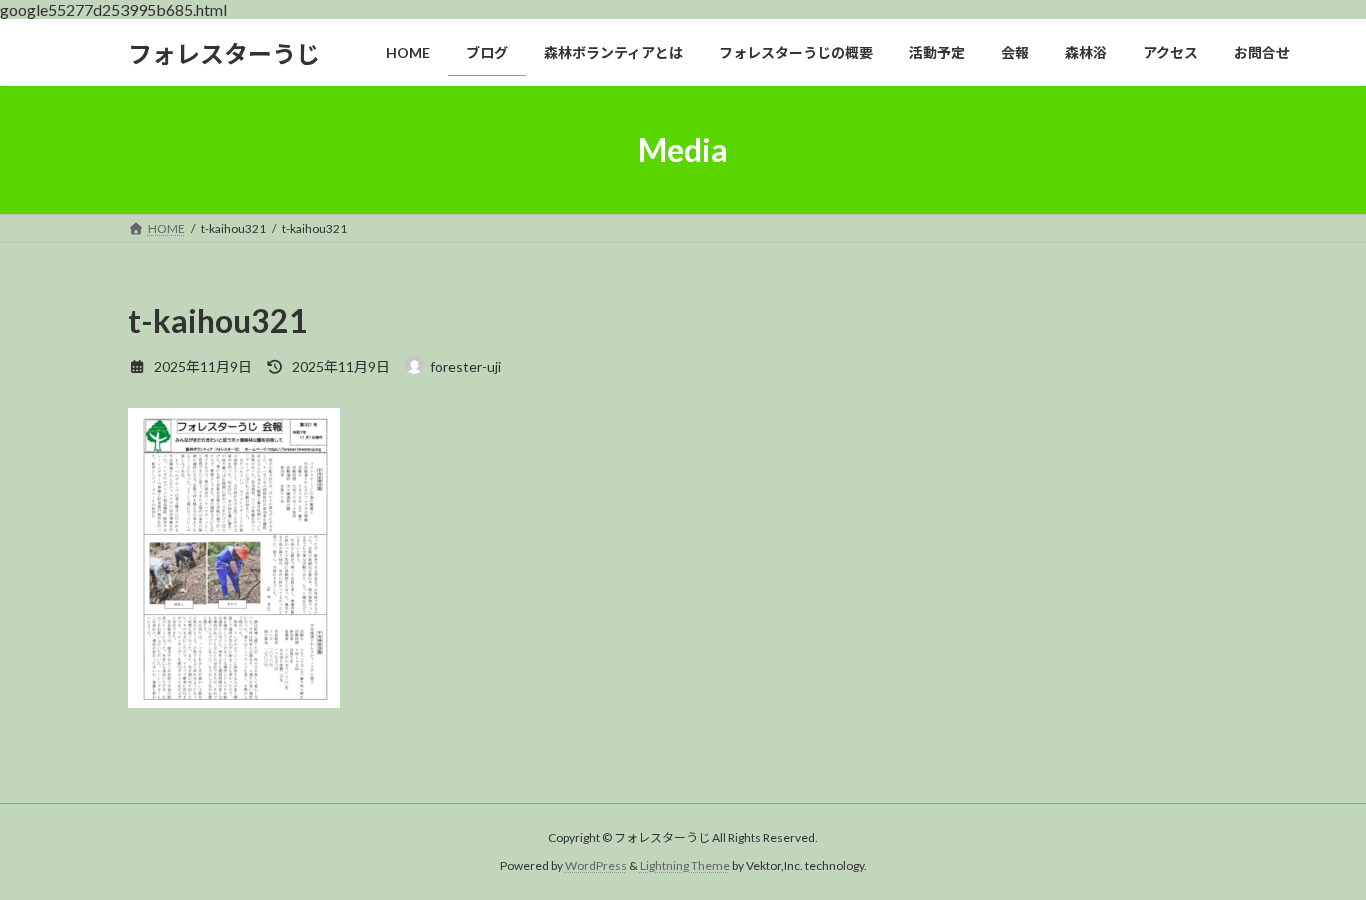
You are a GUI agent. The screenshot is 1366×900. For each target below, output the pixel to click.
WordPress (596, 865)
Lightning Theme (685, 865)
